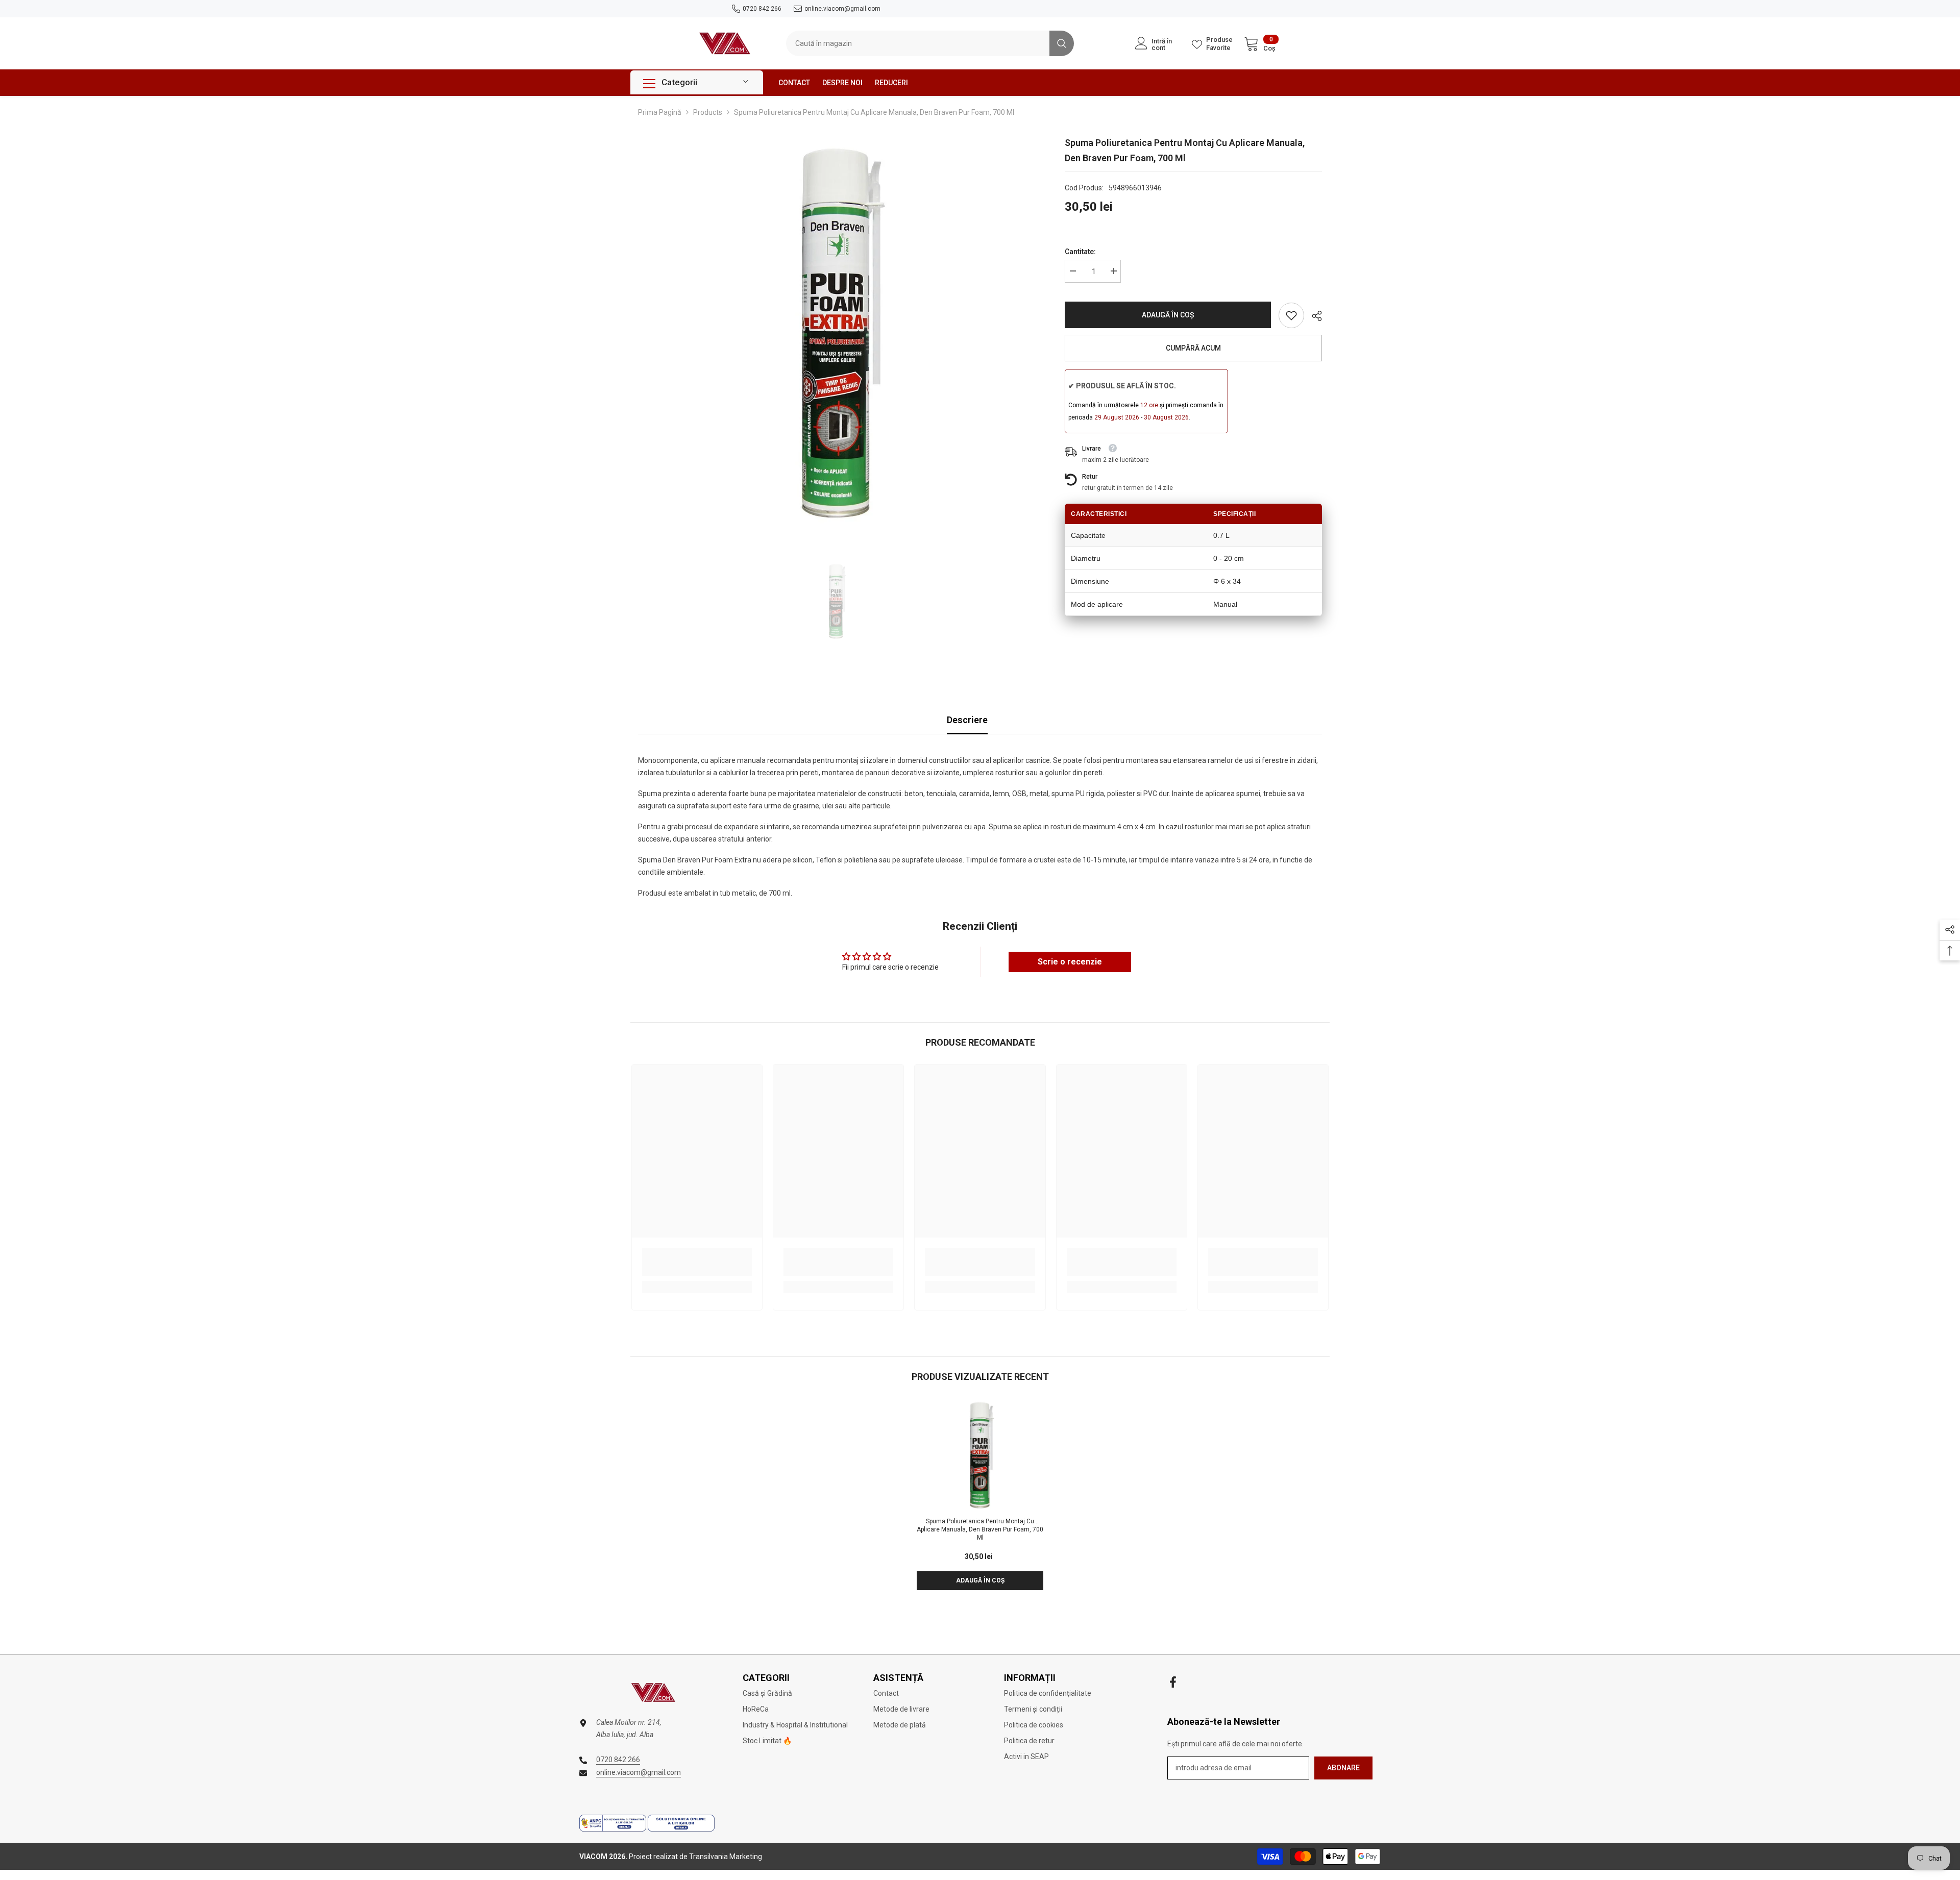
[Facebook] (1173, 1682)
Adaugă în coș (1168, 315)
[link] (1291, 315)
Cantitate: (1080, 252)
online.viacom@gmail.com (842, 9)
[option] (836, 333)
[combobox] (918, 43)
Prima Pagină (660, 112)
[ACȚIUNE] (1313, 316)
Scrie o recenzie (1070, 962)
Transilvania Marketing (726, 1857)
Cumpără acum (1193, 348)
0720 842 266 (762, 9)
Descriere (967, 720)
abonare (1343, 1768)
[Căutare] (930, 43)
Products (708, 112)
